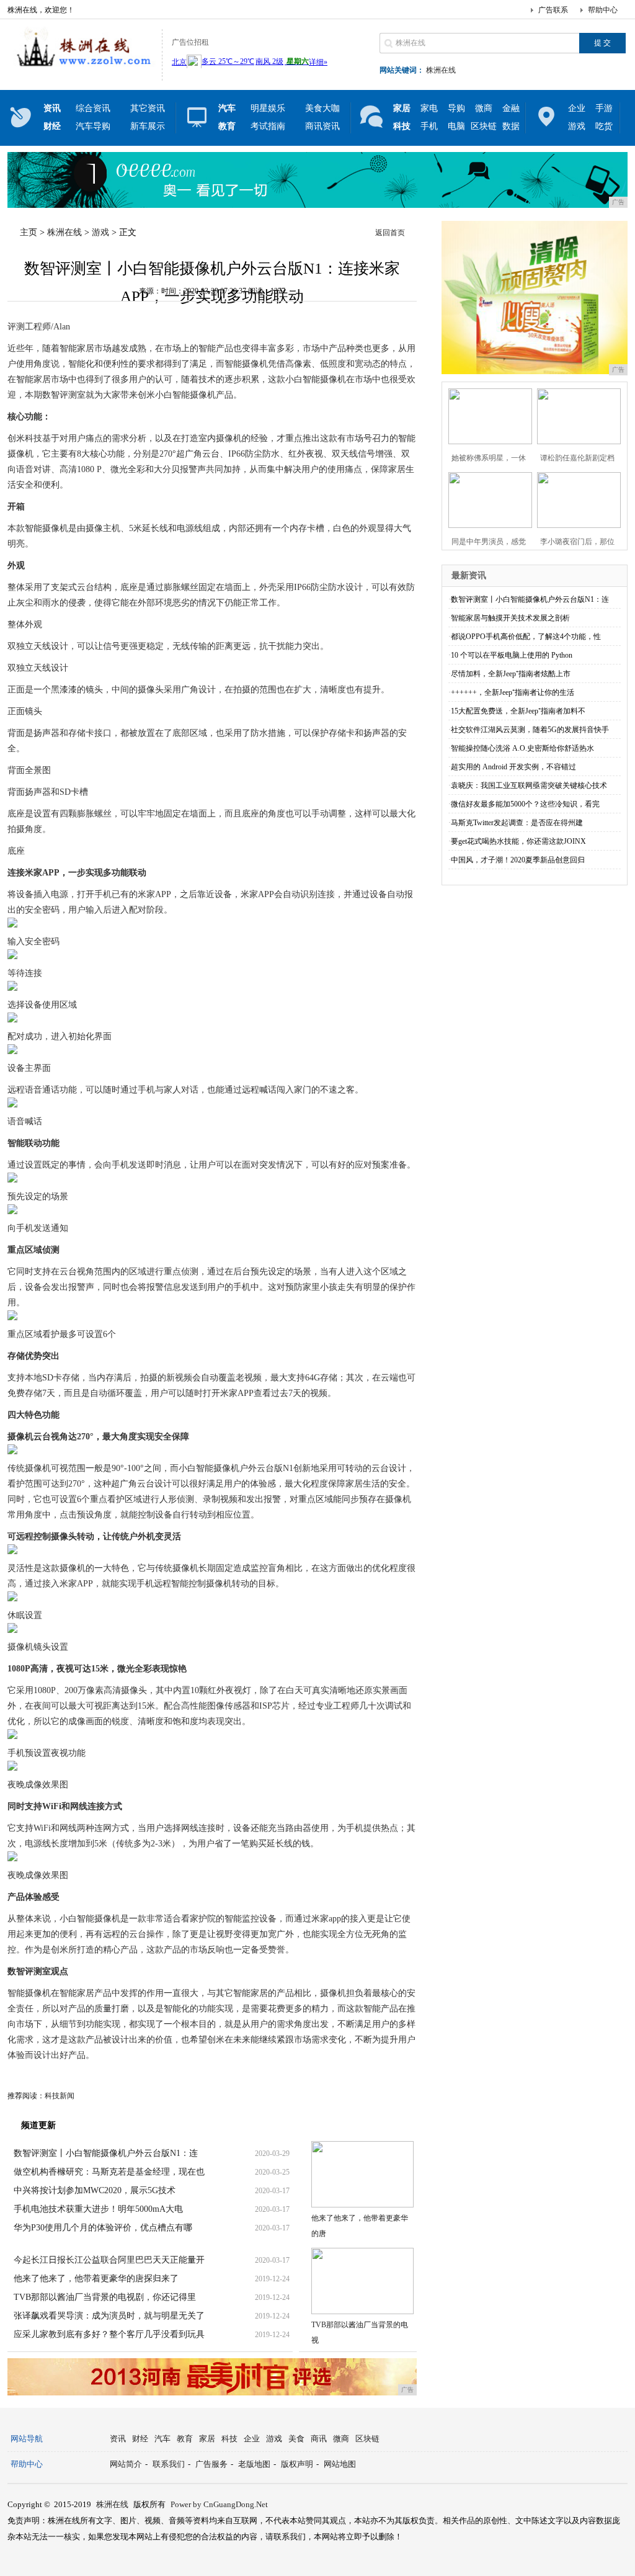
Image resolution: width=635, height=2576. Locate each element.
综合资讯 (93, 108)
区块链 (484, 126)
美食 (296, 2439)
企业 (577, 108)
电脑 (456, 126)
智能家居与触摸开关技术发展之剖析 (510, 618)
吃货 (604, 126)
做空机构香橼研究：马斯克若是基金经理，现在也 (109, 2172)
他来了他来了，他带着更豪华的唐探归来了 (96, 2279)
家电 (429, 108)
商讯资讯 (322, 126)
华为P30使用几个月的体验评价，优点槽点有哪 (103, 2228)
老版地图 (254, 2464)
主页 (29, 232)
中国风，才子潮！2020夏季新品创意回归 (518, 860)
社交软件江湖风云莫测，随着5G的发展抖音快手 (530, 730)
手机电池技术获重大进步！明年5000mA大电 (98, 2209)
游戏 (577, 126)
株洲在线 (441, 70)
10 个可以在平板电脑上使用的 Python (512, 655)
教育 (185, 2439)
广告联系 (553, 10)
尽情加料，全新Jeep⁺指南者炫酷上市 (511, 674)
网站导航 (27, 2439)
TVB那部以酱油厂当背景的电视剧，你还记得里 (105, 2297)
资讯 (118, 2439)
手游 (604, 108)
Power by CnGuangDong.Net (219, 2504)
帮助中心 (603, 10)
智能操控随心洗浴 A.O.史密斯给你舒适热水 (522, 748)
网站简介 (126, 2464)
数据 (511, 126)
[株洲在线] (82, 71)
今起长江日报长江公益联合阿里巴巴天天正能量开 (109, 2260)
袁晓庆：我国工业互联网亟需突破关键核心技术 (529, 785)
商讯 (319, 2439)
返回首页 (390, 233)
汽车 (162, 2439)
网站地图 (340, 2464)
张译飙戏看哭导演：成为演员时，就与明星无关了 (109, 2316)
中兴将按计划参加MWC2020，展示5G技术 (95, 2190)
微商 (484, 108)
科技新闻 (60, 2096)
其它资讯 (148, 108)
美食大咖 (322, 108)
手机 (429, 126)
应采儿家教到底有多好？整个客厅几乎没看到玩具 (109, 2334)
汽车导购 (93, 126)
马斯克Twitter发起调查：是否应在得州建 (517, 823)
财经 (140, 2439)
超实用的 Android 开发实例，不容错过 (513, 767)
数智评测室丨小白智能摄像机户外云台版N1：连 (106, 2153)
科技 (229, 2439)
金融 (511, 108)
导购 (456, 108)
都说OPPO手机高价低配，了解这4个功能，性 (526, 637)
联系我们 (169, 2464)
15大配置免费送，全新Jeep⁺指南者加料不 (518, 711)
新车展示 (148, 126)
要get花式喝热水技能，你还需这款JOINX (518, 841)
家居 (207, 2439)
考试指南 (268, 126)
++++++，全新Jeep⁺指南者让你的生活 (513, 692)
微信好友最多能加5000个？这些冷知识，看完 (525, 804)
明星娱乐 (268, 108)
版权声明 (297, 2464)
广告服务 (211, 2464)
